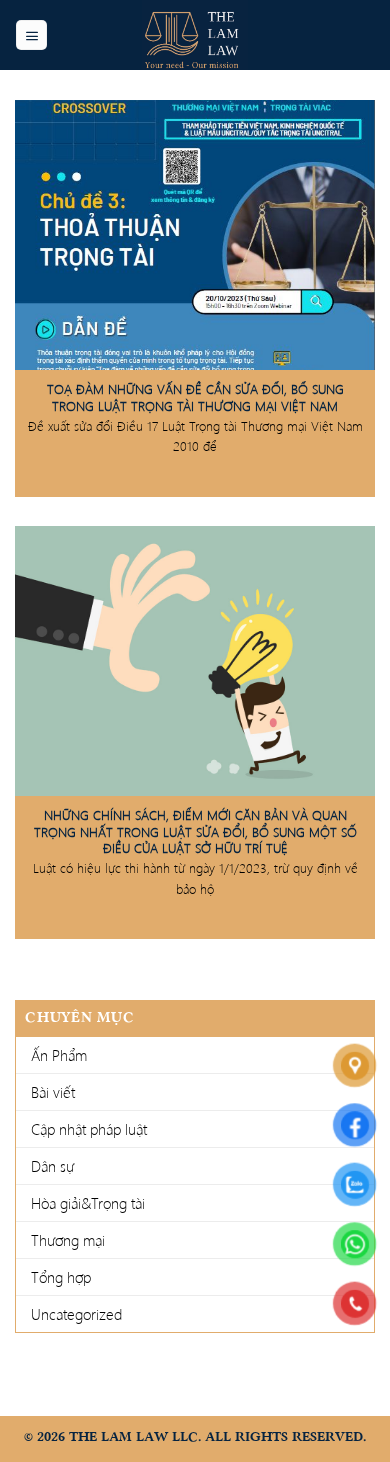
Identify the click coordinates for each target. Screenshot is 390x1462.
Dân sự (52, 1166)
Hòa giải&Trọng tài (88, 1203)
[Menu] (31, 35)
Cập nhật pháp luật (89, 1129)
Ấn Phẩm (59, 1055)
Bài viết (53, 1092)
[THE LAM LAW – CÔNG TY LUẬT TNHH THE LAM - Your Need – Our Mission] (195, 35)
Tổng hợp (61, 1277)
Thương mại (68, 1240)
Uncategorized (76, 1314)
